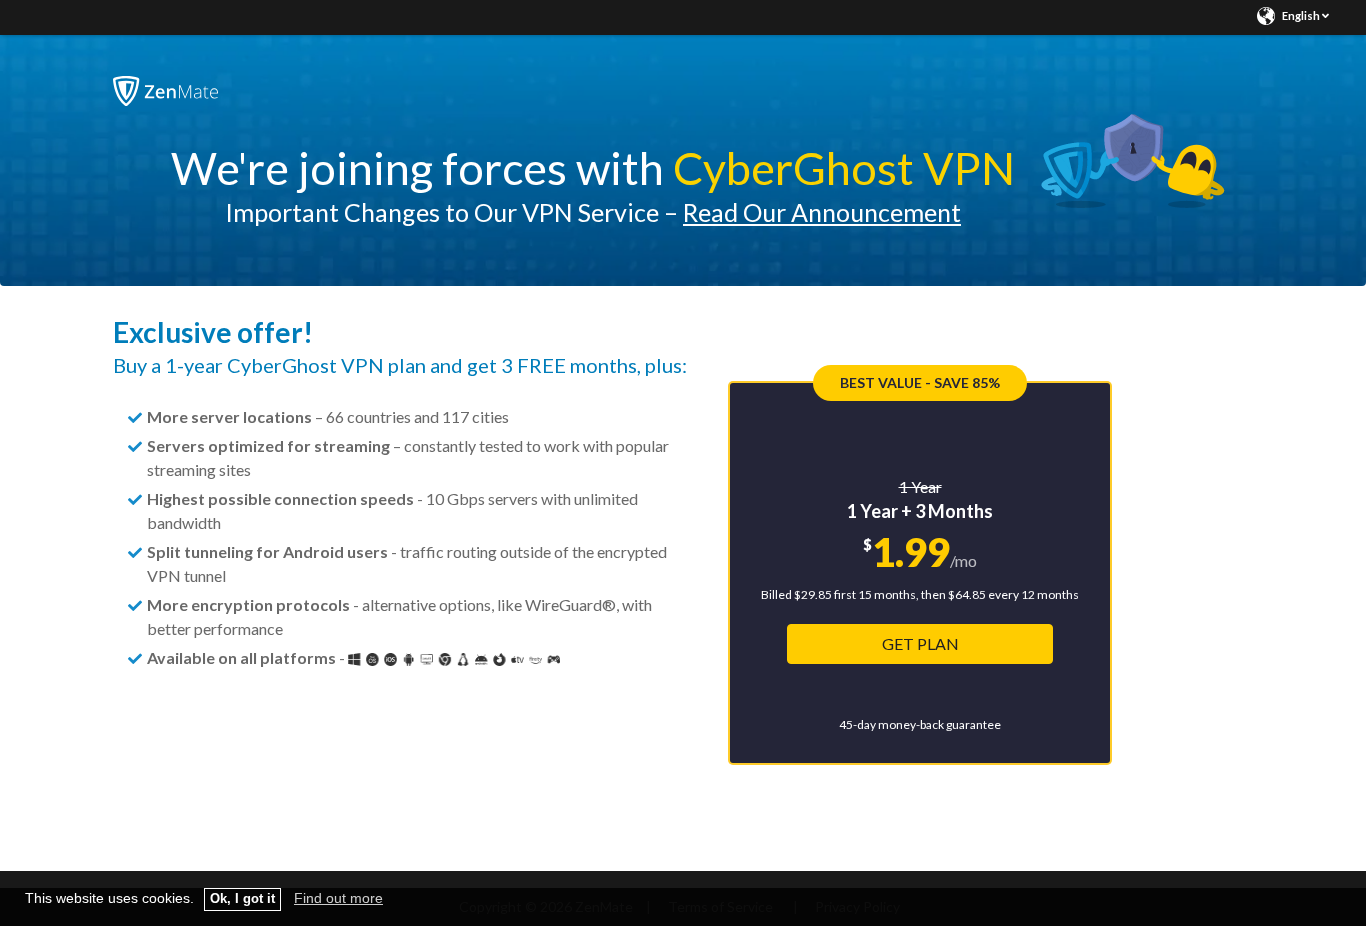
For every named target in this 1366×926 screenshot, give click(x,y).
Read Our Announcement (822, 212)
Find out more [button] (338, 898)
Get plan (920, 643)
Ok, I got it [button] (242, 899)
